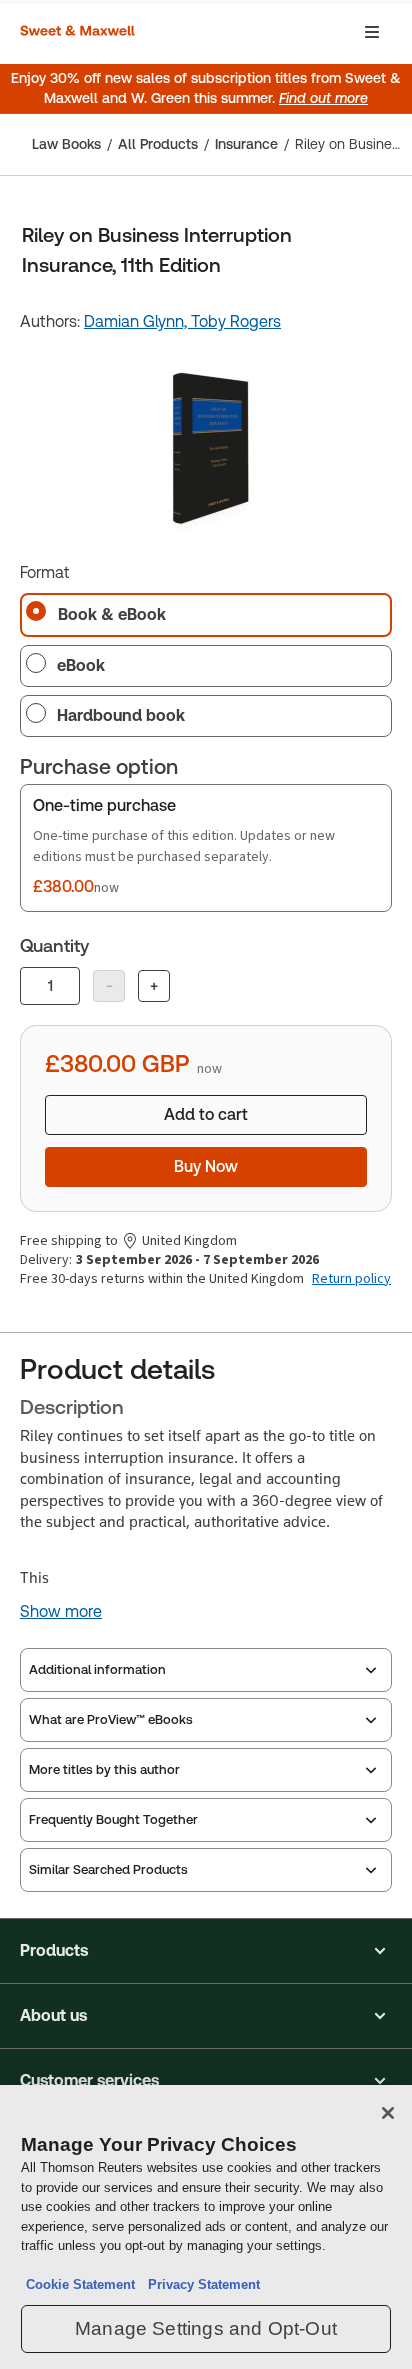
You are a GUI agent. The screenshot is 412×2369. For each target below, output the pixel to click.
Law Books (66, 144)
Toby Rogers (236, 321)
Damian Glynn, (137, 321)
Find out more (323, 98)
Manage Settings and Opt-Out (206, 2328)
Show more (61, 1612)
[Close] (388, 2113)
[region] (206, 2227)
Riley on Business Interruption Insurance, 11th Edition (347, 144)
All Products (158, 144)
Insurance (246, 144)
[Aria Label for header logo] (80, 32)
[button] (206, 1951)
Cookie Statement (80, 2284)
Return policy (351, 1279)
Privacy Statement (200, 2284)
